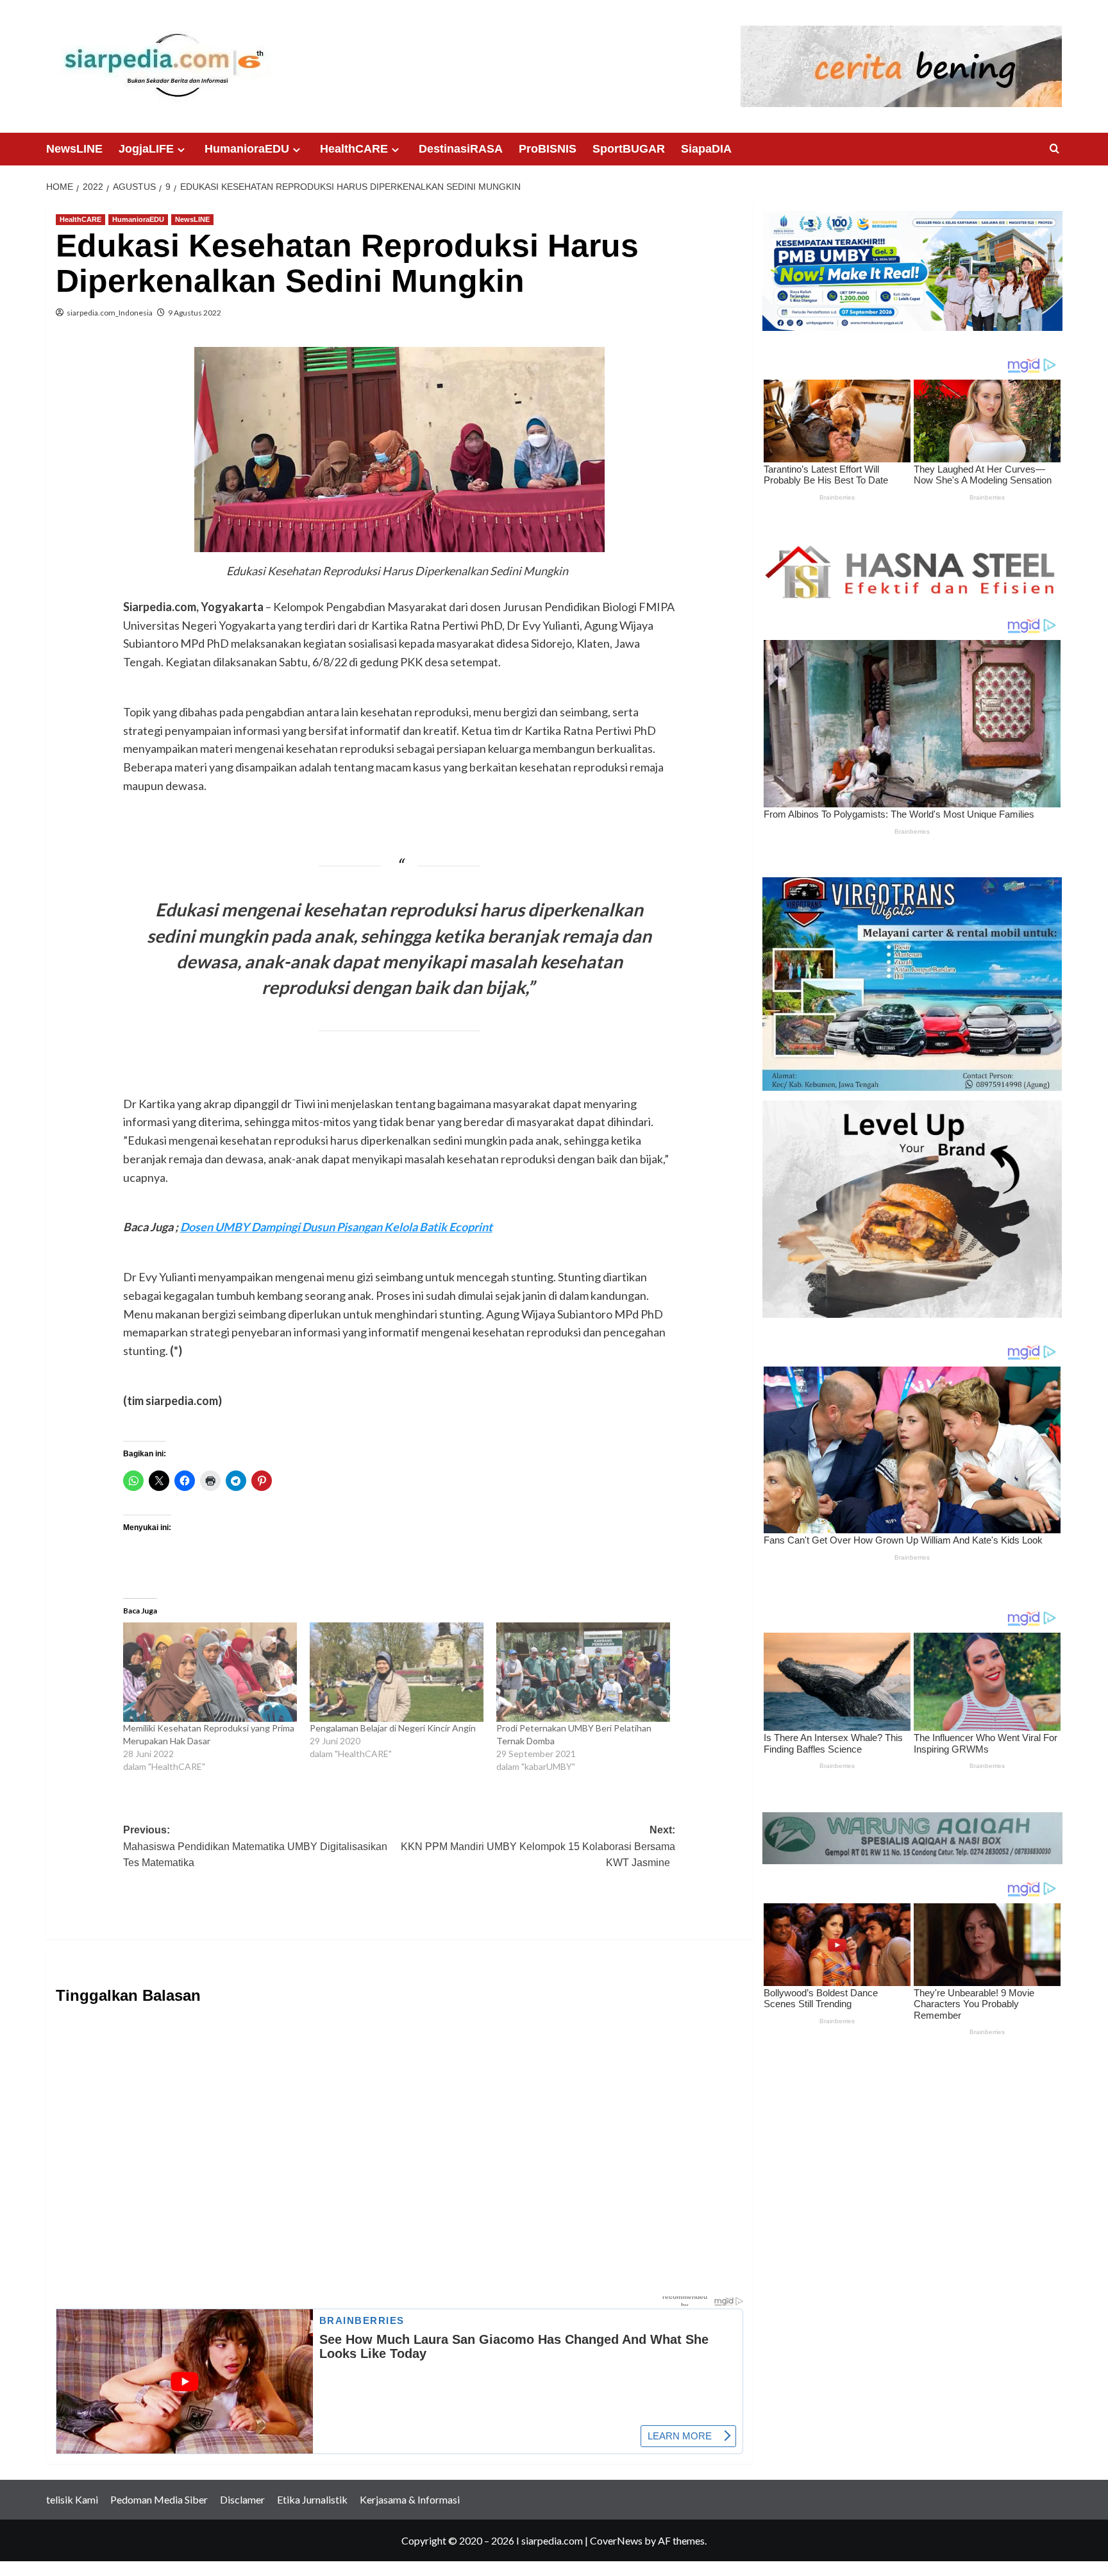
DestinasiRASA (461, 149)
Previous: (255, 1846)
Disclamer (242, 2499)
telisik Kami (72, 2499)
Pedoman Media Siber (159, 2499)
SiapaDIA (706, 149)
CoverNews (616, 2540)
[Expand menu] (181, 150)
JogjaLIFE (146, 149)
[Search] (1054, 149)
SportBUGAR (629, 149)
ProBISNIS (548, 149)
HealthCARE (354, 149)
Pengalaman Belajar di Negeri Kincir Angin (395, 1728)
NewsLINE (74, 149)
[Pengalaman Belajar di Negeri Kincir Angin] (397, 1672)
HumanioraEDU (247, 149)
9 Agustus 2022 (195, 313)
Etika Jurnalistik (312, 2499)
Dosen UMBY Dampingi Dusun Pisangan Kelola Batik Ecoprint (336, 1227)
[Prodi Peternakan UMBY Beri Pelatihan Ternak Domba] (583, 1672)
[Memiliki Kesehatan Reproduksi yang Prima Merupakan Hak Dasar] (210, 1672)
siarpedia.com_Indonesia (110, 313)
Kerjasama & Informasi (410, 2499)
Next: (538, 1846)
